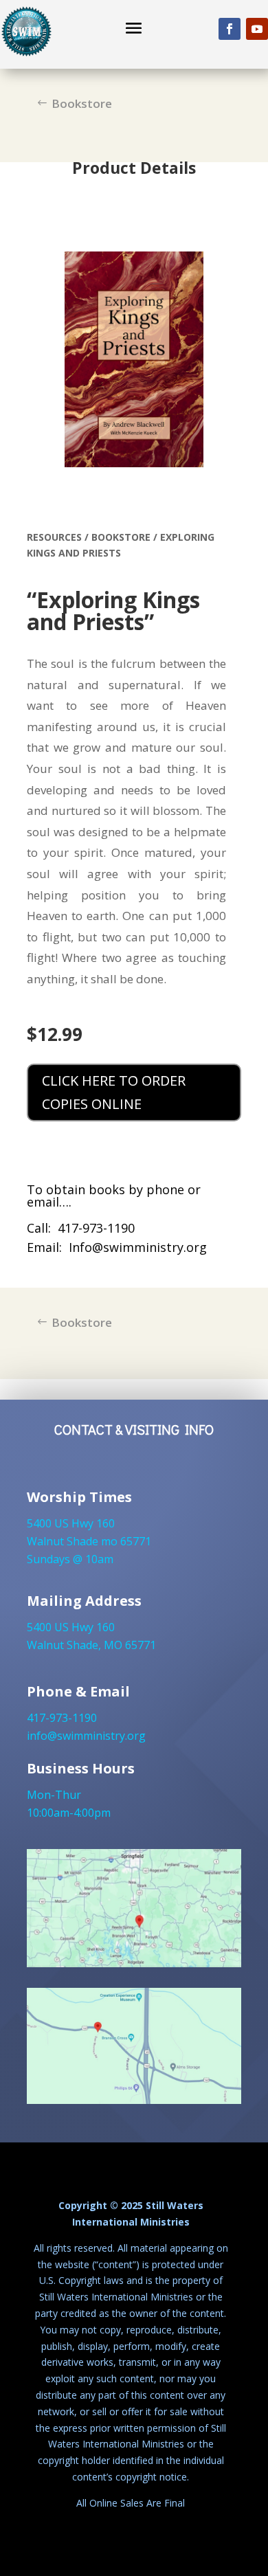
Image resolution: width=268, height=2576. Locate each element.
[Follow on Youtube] (257, 29)
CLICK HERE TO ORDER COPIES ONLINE (114, 1092)
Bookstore (82, 103)
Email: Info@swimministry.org (117, 1247)
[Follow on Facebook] (230, 29)
